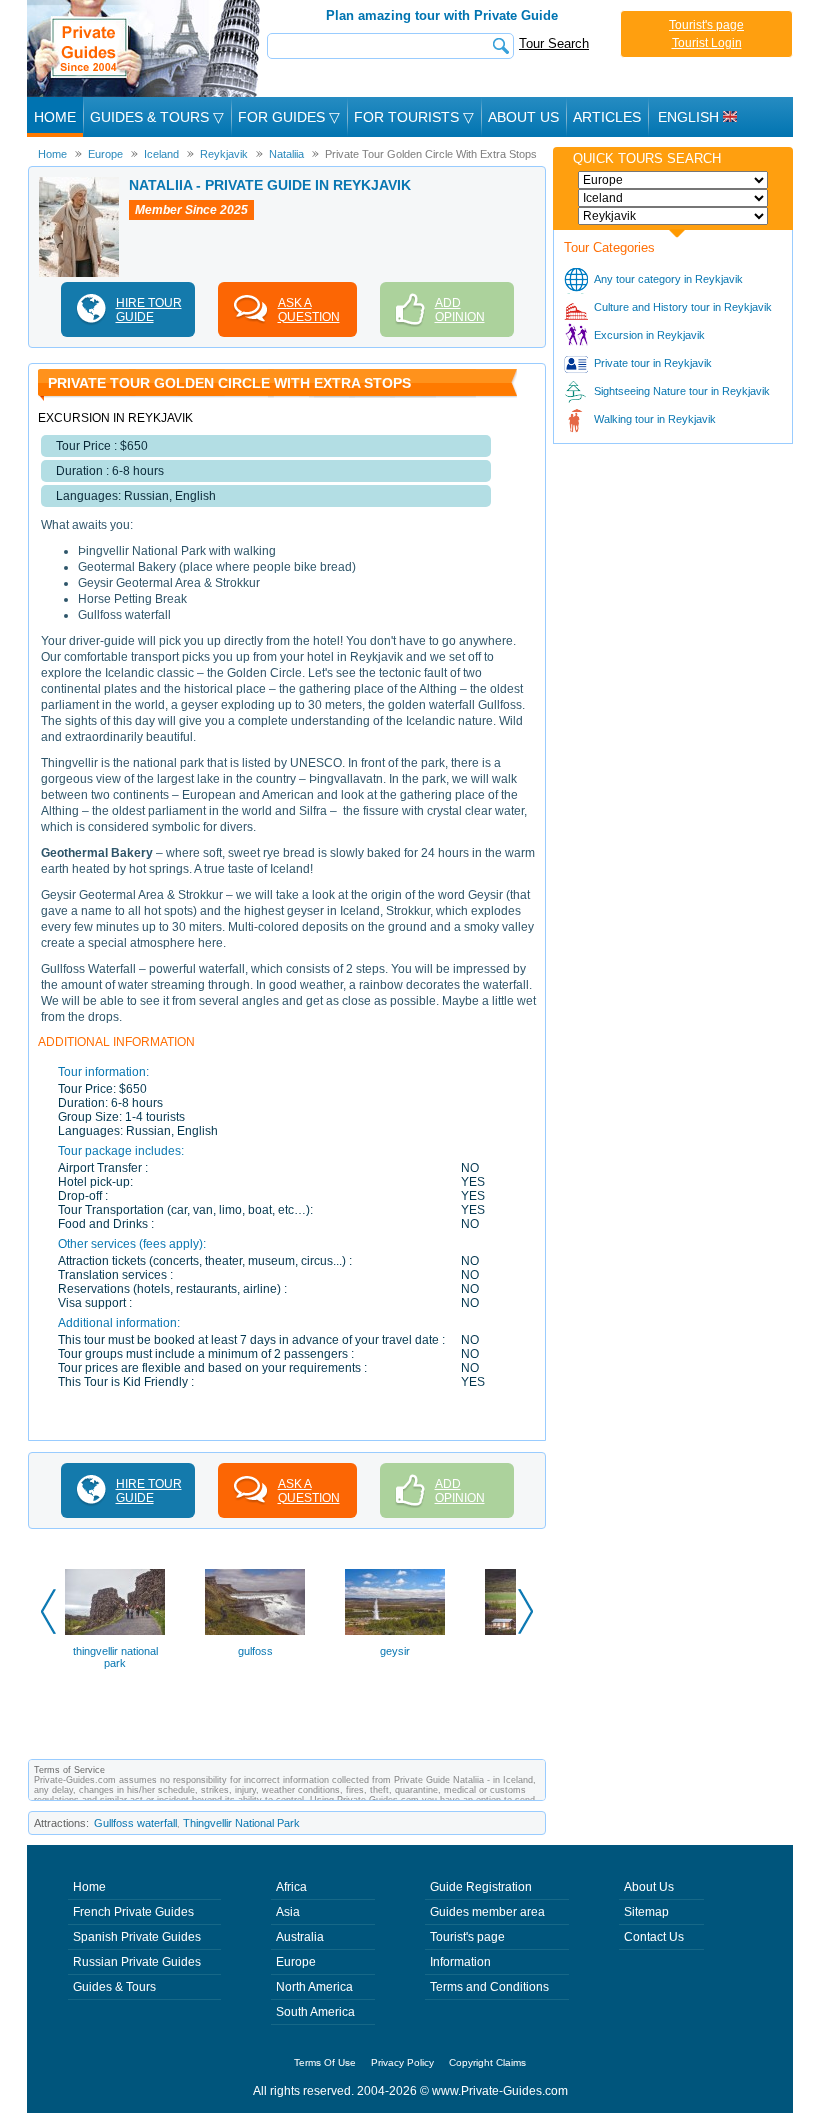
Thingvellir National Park (241, 1823)
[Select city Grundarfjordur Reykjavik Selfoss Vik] (673, 216)
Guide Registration (481, 1887)
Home (55, 117)
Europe (296, 1962)
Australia (300, 1937)
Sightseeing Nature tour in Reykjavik (682, 391)
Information (460, 1962)
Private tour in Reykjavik (653, 363)
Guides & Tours (114, 1987)
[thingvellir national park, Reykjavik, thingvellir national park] (115, 1602)
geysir (395, 1651)
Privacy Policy (402, 2062)
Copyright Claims (487, 2062)
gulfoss (255, 1651)
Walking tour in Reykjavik (655, 419)
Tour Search (554, 43)
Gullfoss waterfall (135, 1823)
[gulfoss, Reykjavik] (255, 1602)
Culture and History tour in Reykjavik (683, 307)
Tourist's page (706, 25)
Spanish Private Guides (137, 1937)
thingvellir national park (115, 1657)
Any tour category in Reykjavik (668, 279)
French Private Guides (133, 1912)
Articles (607, 117)
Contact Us (654, 1937)
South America (315, 2012)
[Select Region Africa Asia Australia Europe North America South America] (673, 180)
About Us (523, 117)
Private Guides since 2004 (145, 48)
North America (314, 1987)
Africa (291, 1887)
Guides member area (487, 1912)
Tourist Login (707, 43)
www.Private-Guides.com (500, 2091)
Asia (288, 1912)
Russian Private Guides (137, 1962)
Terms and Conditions (489, 1987)
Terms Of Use (325, 2062)
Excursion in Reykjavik (649, 335)
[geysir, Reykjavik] (395, 1602)
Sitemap (646, 1912)
